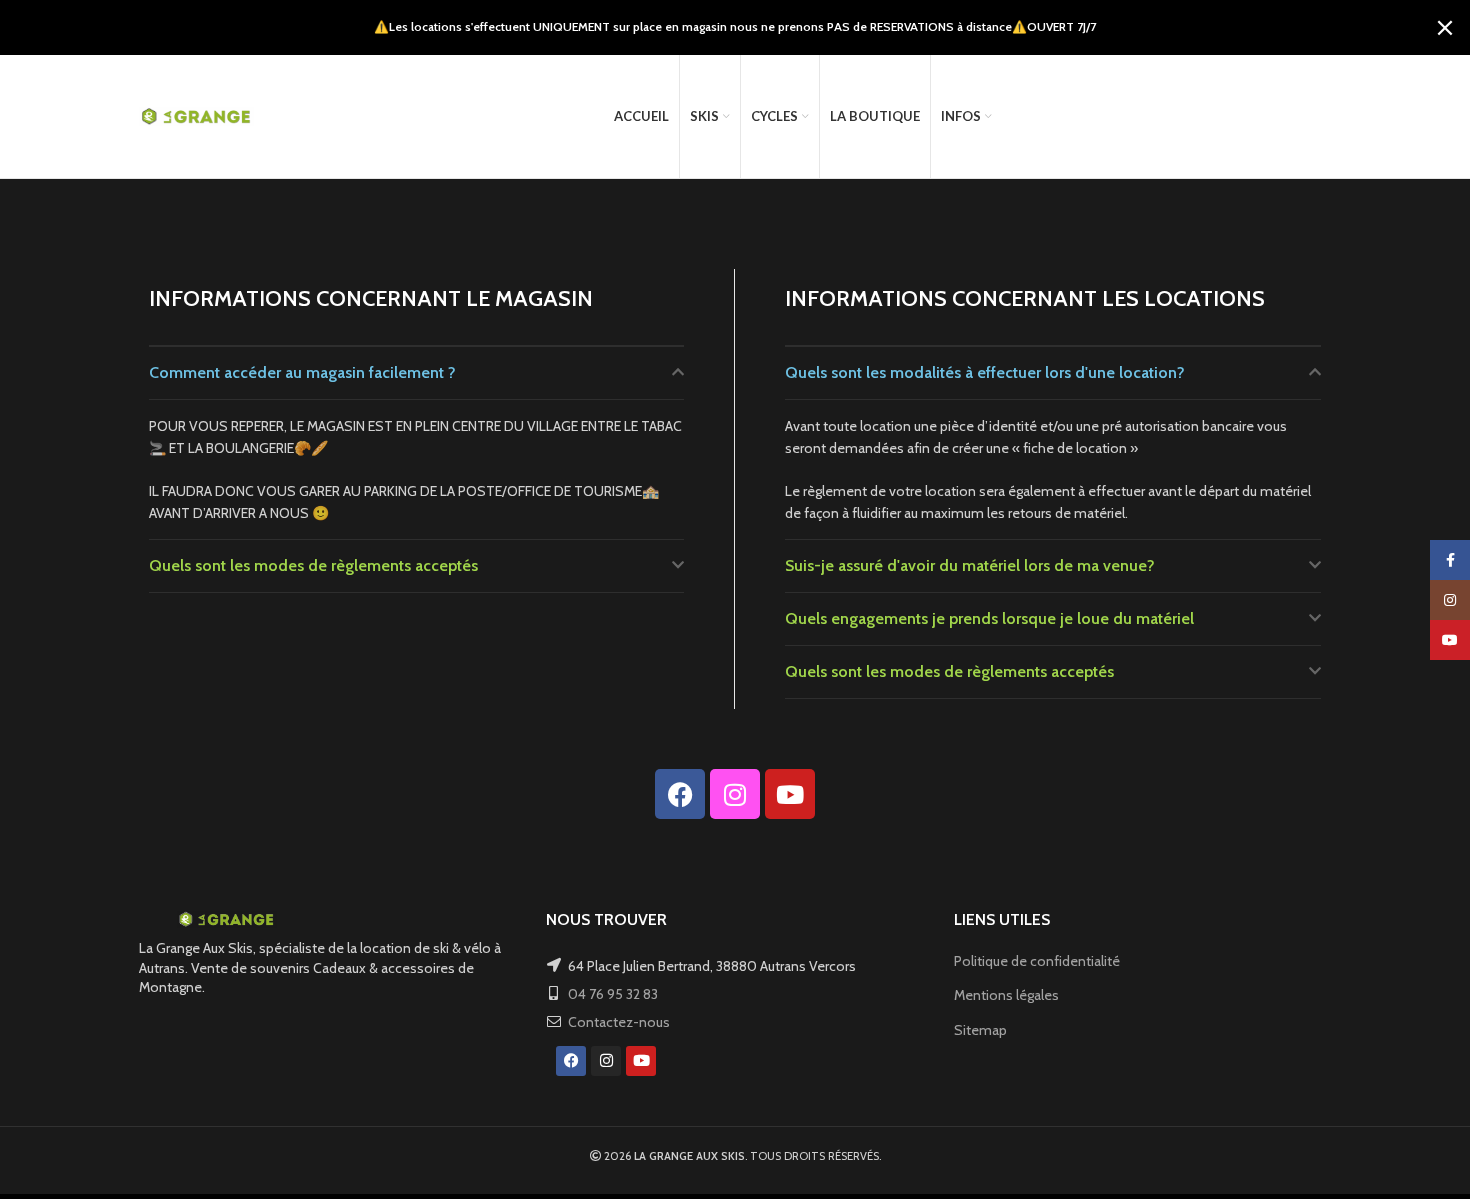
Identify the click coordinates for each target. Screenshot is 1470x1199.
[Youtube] (790, 794)
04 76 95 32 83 (613, 994)
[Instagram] (735, 794)
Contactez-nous (619, 1022)
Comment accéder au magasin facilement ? (302, 372)
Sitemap (980, 1030)
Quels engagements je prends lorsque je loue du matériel (989, 618)
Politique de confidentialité (1037, 961)
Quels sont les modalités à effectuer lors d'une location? (985, 372)
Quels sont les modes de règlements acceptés (313, 565)
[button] (416, 373)
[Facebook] (680, 794)
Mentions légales (1006, 995)
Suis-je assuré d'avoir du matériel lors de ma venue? (970, 565)
